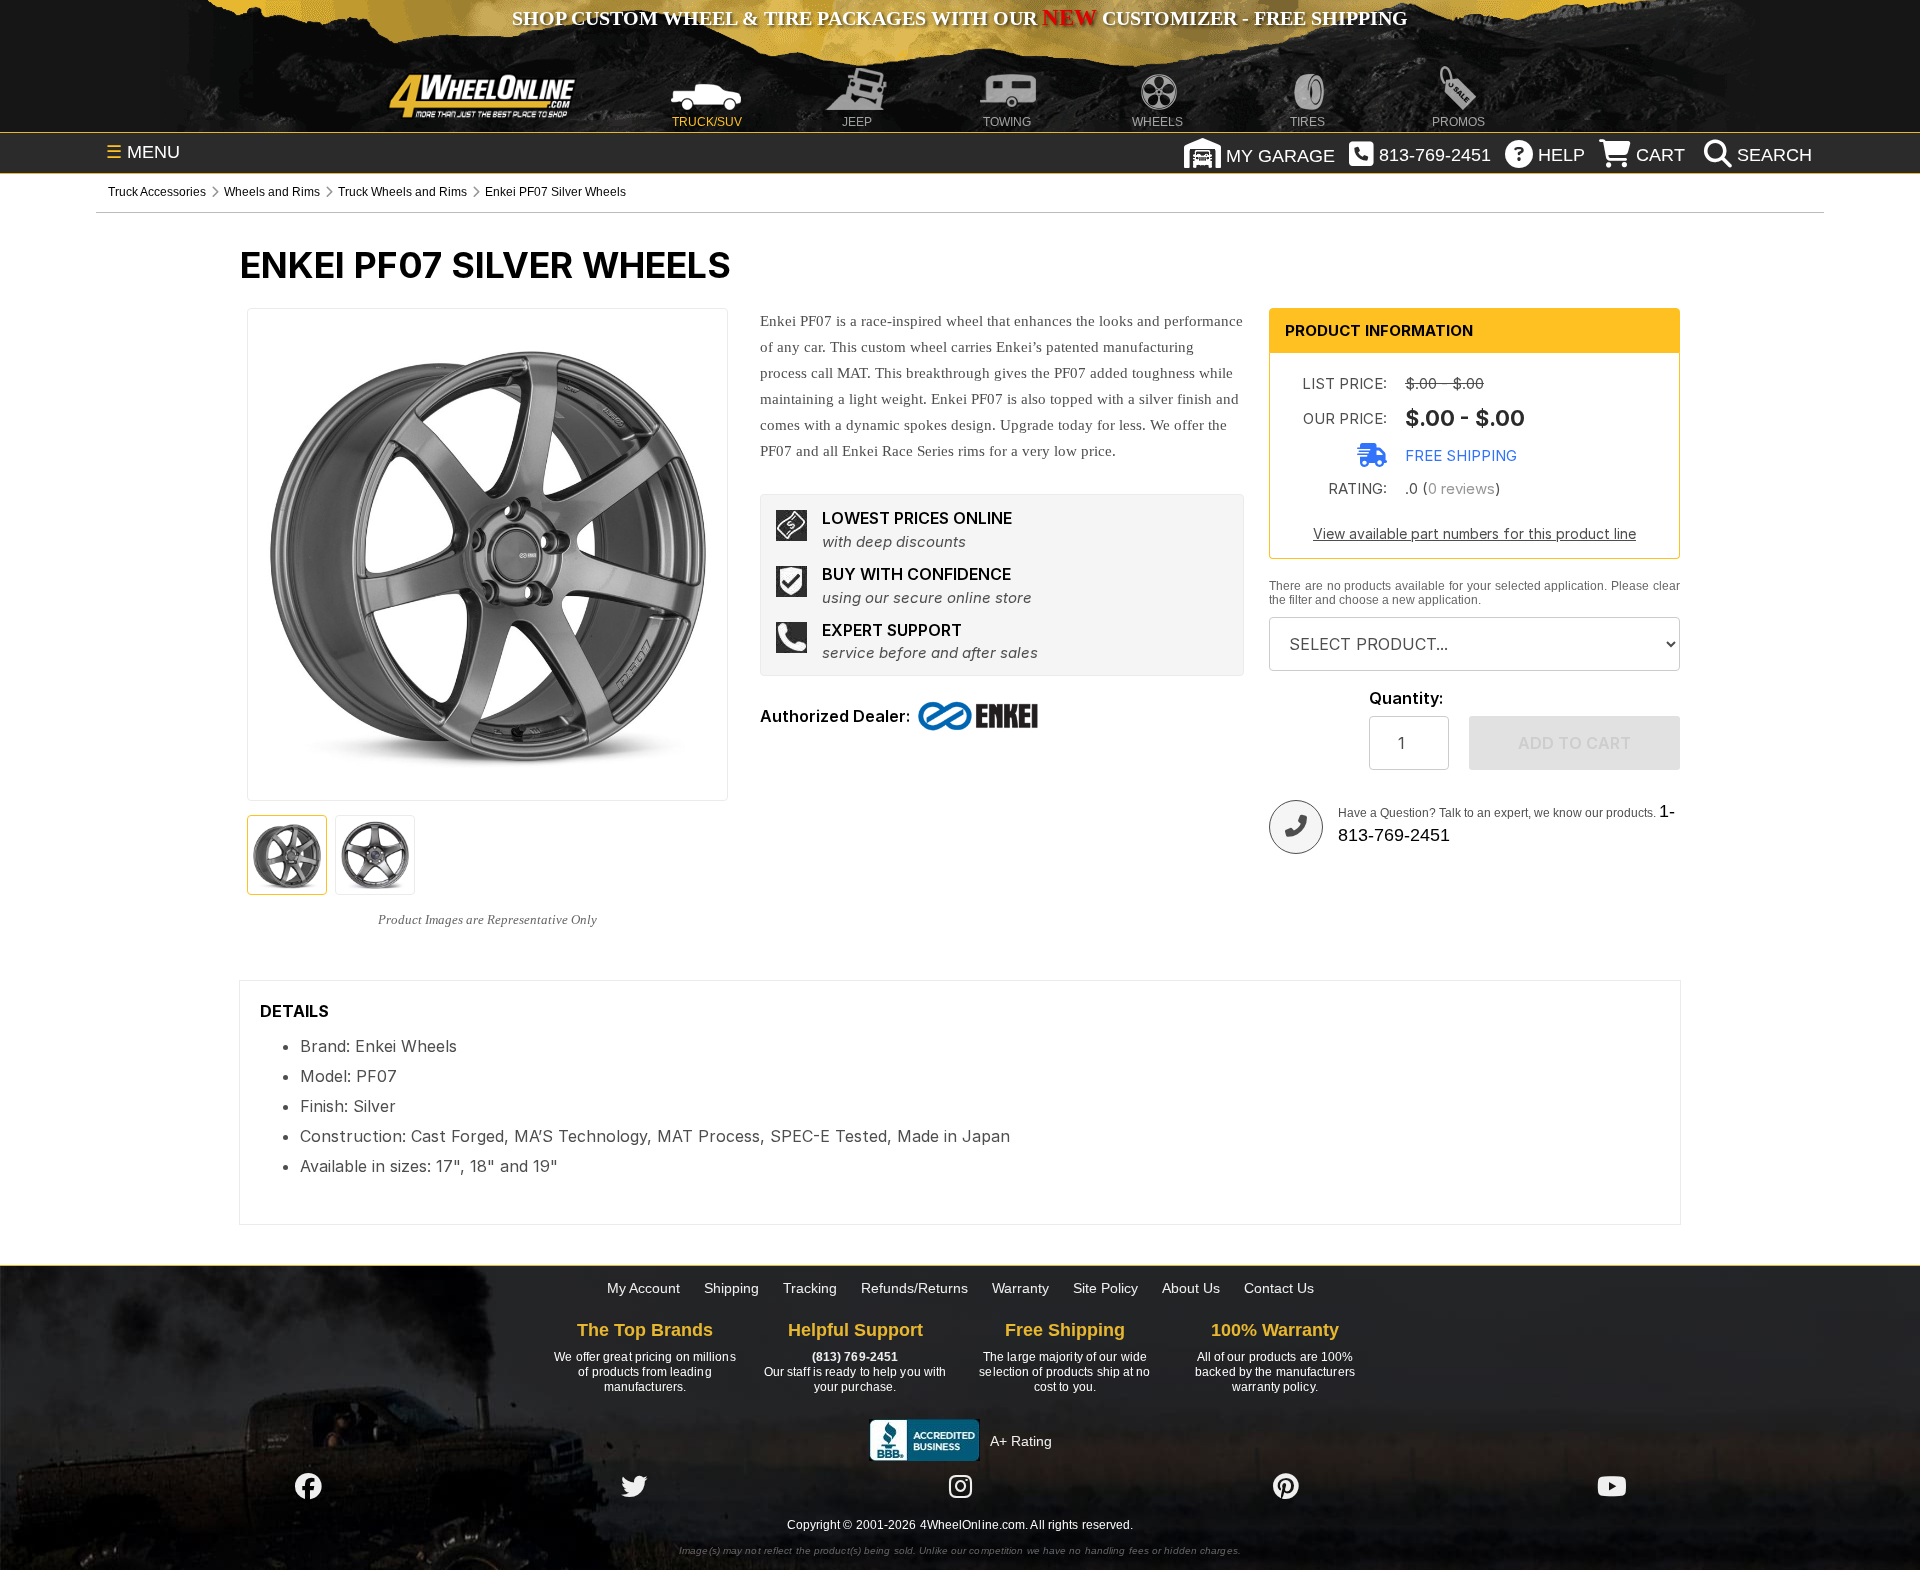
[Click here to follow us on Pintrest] (1286, 1486)
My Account (643, 1288)
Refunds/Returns (914, 1288)
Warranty (1020, 1288)
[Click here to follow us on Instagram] (960, 1486)
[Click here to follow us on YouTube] (1612, 1486)
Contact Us (1279, 1288)
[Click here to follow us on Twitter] (634, 1486)
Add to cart (1574, 743)
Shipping (731, 1288)
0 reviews (1461, 488)
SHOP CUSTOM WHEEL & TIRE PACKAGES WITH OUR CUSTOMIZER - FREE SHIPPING (960, 18)
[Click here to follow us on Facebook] (308, 1486)
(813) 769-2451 (855, 1357)
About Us (1191, 1288)
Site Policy (1105, 1288)
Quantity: (1406, 698)
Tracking (810, 1288)
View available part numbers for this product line (1474, 533)
